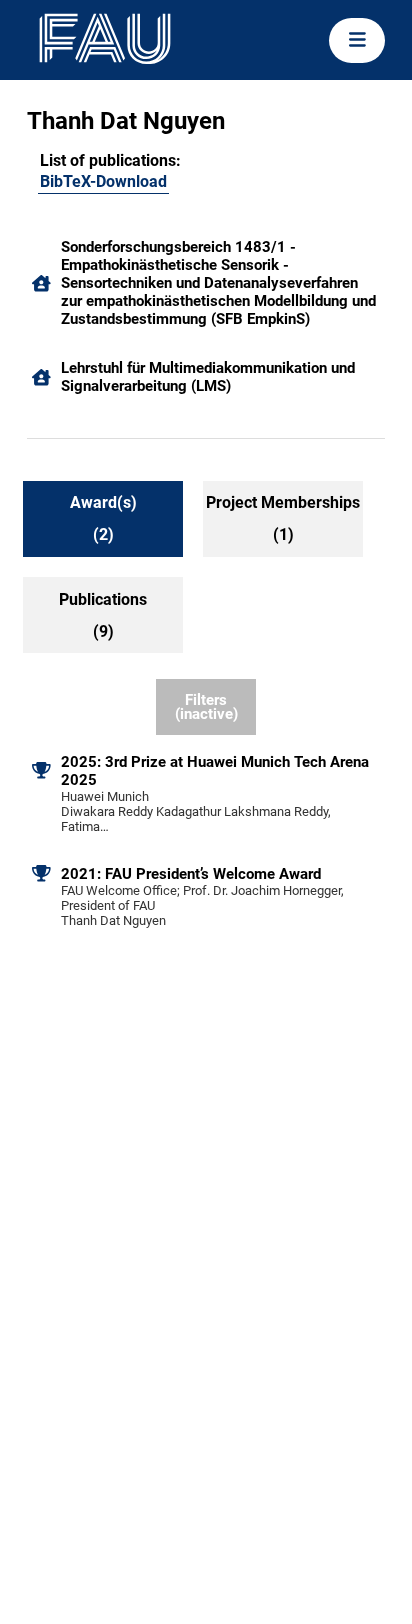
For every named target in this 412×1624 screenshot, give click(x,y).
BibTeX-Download (103, 181)
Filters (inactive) (206, 707)
